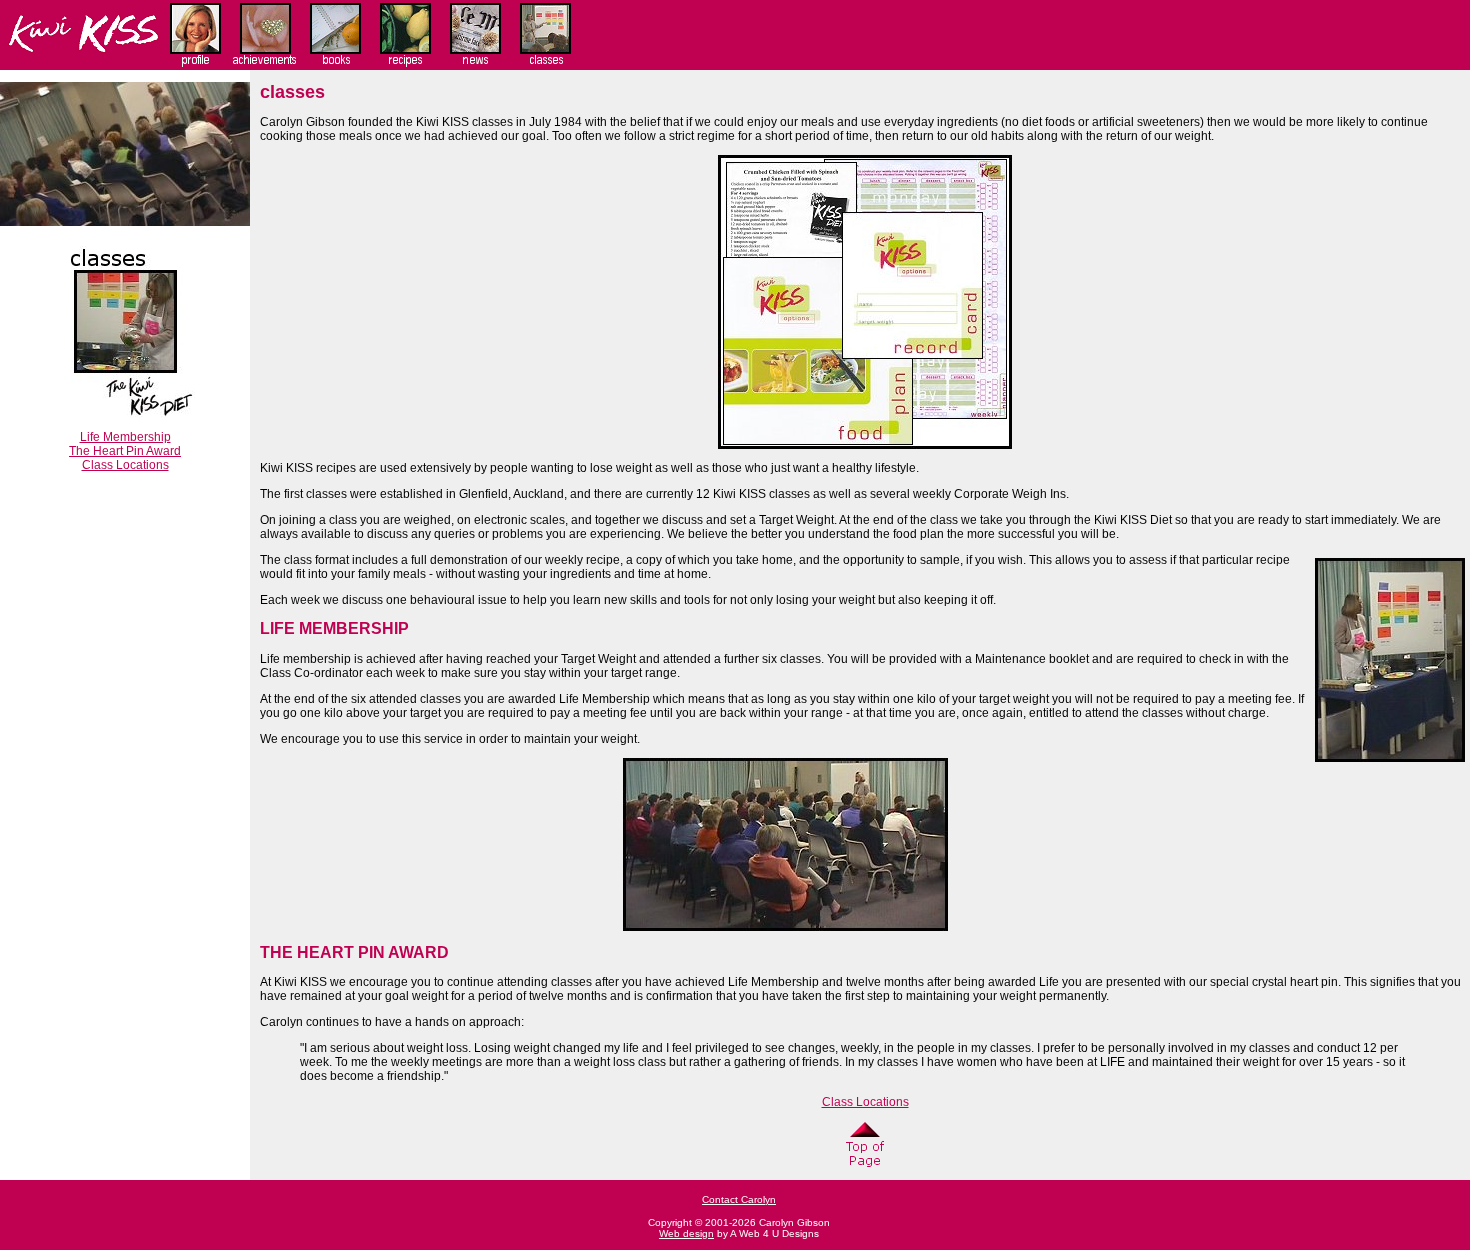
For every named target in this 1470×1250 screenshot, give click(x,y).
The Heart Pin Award (125, 451)
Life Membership (125, 437)
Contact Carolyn (739, 1199)
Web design (686, 1233)
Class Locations (125, 465)
